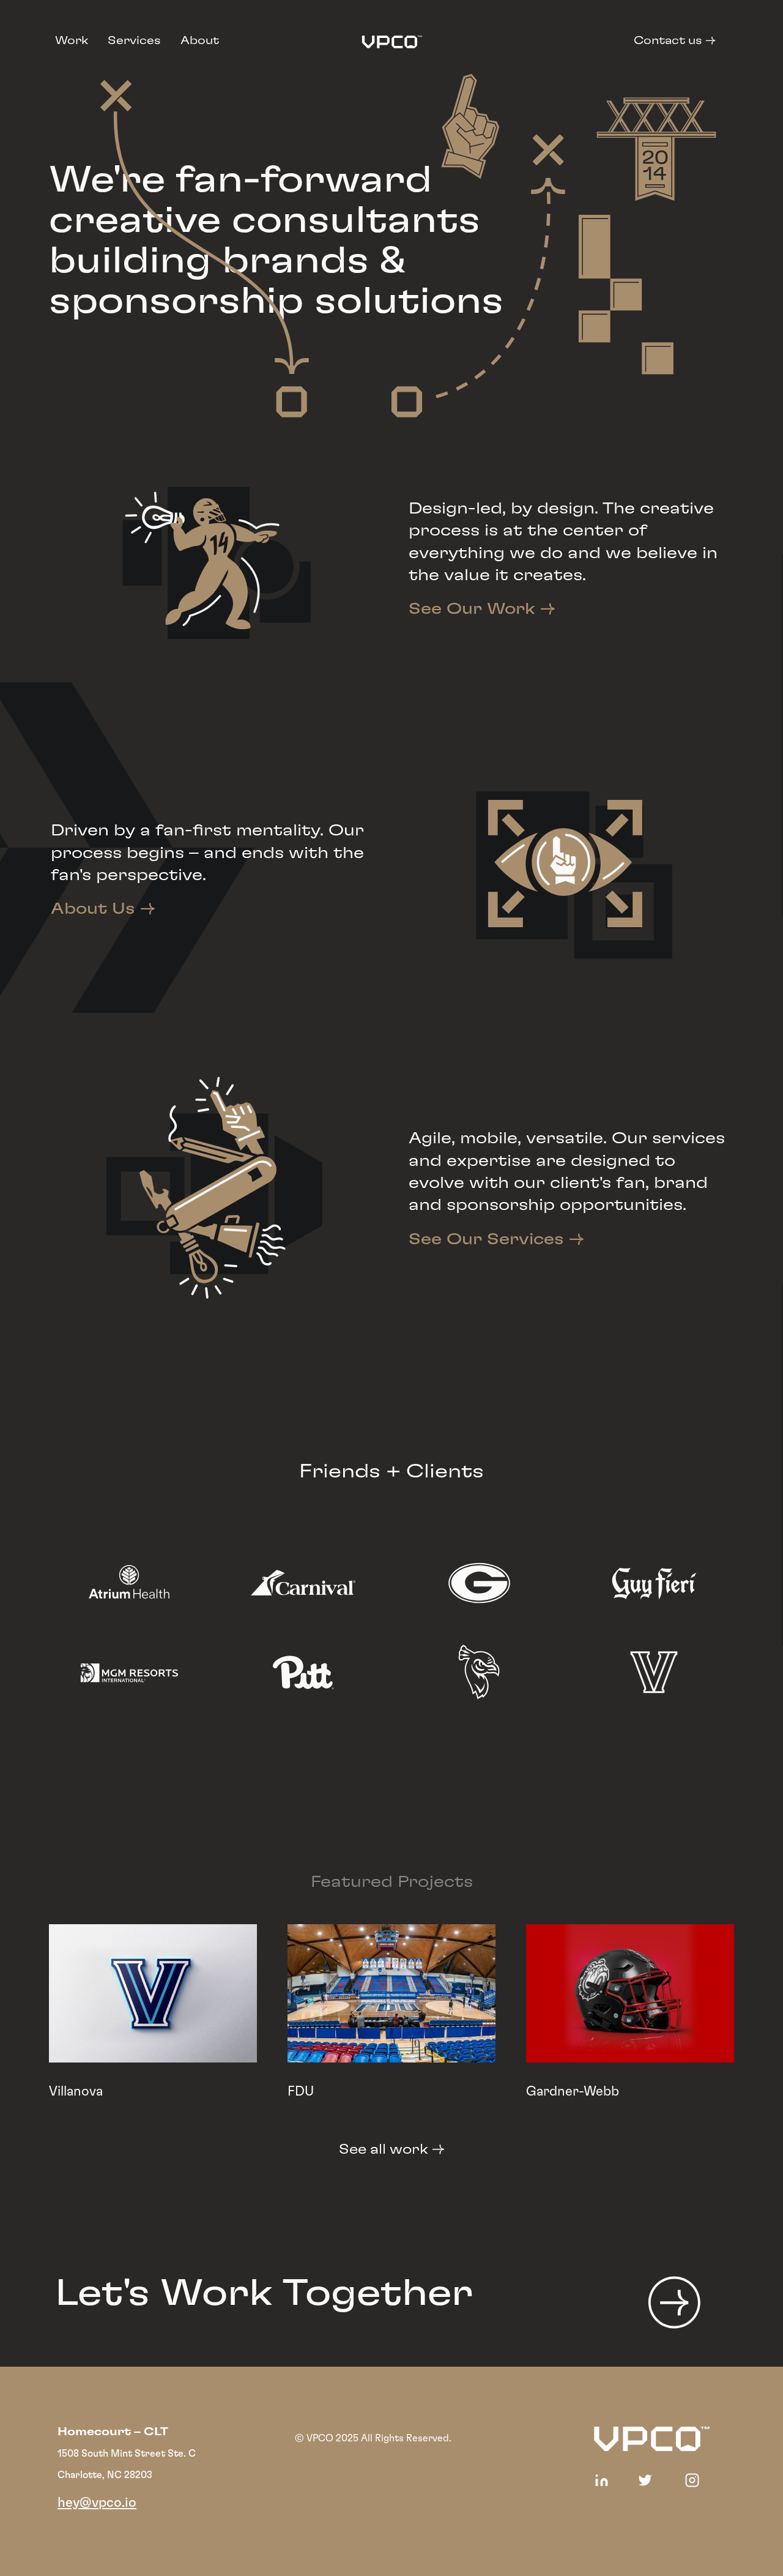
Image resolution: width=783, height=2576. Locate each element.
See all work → (392, 2149)
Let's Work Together (264, 2294)
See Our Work (482, 609)
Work (72, 41)
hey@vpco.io (97, 2503)
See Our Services (496, 1239)
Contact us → (675, 41)
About (200, 41)
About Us (103, 909)
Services (134, 41)
